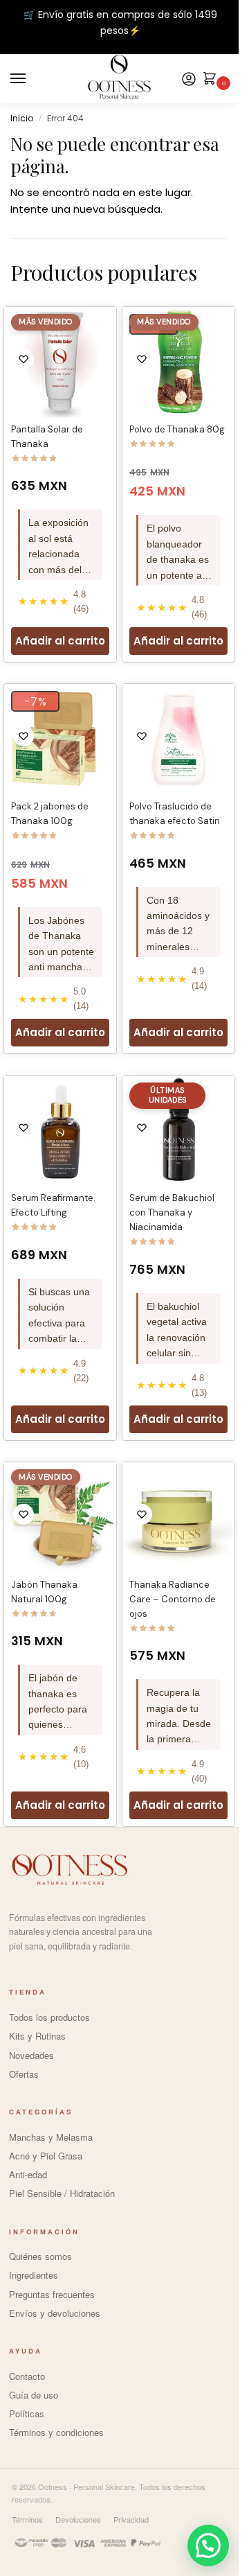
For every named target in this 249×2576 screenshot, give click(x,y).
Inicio (22, 118)
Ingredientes (34, 2275)
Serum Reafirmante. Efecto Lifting (53, 1205)
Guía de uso (34, 2395)
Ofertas (24, 2074)
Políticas (27, 2413)
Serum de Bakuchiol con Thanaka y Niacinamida (172, 1212)
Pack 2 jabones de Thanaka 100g (50, 814)
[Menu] (31, 79)
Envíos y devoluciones (55, 2313)
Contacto (27, 2376)
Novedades (31, 2055)
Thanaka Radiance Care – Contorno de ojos (173, 1599)
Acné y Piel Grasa (46, 2156)
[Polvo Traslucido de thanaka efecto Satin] (178, 740)
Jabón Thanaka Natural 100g (44, 1592)
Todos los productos (49, 2017)
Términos (27, 2519)
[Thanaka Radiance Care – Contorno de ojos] (178, 1518)
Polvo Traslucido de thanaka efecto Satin (175, 814)
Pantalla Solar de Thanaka (47, 437)
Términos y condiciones (56, 2432)
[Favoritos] (24, 359)
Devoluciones (78, 2519)
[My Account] (189, 79)
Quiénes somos (40, 2256)
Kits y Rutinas (37, 2036)
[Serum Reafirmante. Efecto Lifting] (60, 1132)
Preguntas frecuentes (52, 2294)
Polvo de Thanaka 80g (177, 429)
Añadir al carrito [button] (60, 641)
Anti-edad (28, 2174)
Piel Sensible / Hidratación (62, 2193)
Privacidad (131, 2519)
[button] (208, 2546)
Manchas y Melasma (51, 2137)
